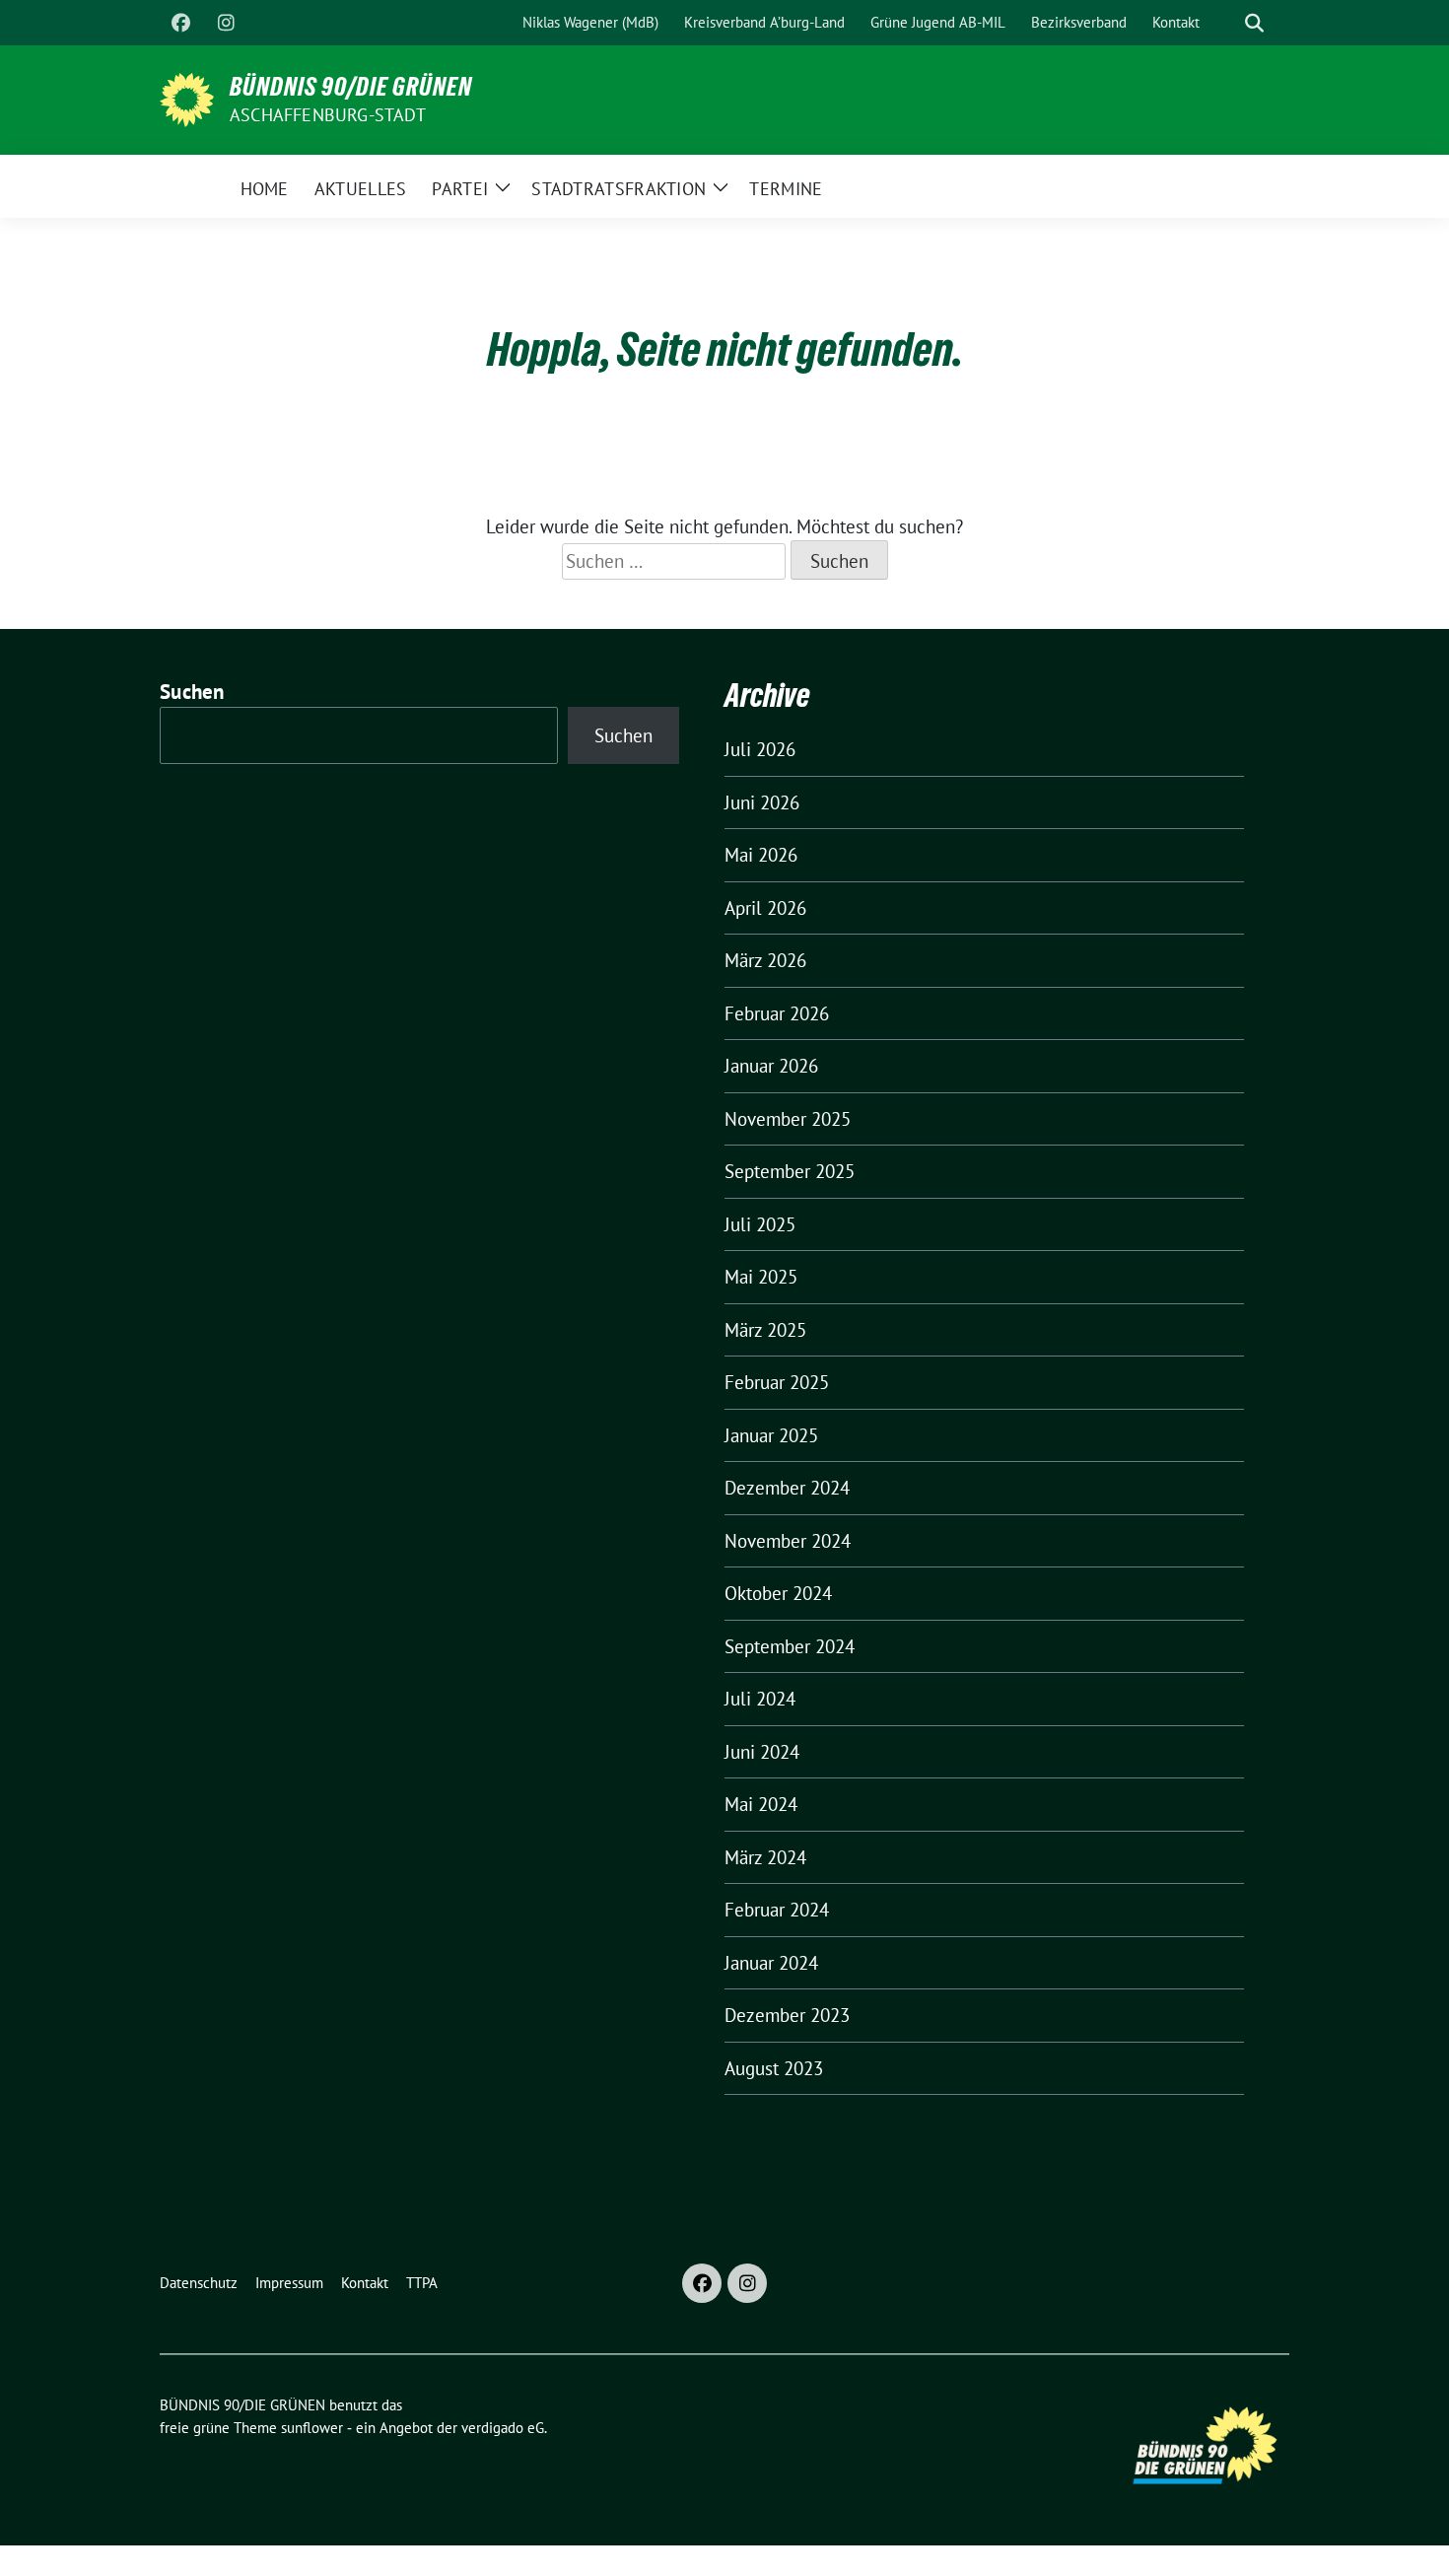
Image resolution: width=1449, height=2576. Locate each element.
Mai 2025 (761, 1277)
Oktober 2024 (778, 1593)
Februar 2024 (777, 1910)
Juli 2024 (760, 1699)
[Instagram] (226, 23)
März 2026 (765, 960)
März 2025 (765, 1330)
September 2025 (790, 1171)
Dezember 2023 (787, 2015)
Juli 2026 (760, 749)
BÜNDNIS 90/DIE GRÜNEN (351, 87)
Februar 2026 (777, 1013)
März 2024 (765, 1857)
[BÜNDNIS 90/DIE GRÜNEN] (187, 98)
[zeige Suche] (1254, 23)
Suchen (192, 692)
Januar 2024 (771, 1963)
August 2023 (774, 2068)
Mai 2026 (761, 855)
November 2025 (788, 1119)
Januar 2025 (771, 1435)
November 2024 (788, 1541)
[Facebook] (180, 23)
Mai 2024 (761, 1804)
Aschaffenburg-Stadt (328, 115)
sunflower (312, 2428)
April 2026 (765, 908)
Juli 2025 (760, 1224)
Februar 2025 (777, 1382)
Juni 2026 (762, 802)
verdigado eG (503, 2428)
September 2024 (790, 1646)
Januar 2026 (771, 1066)
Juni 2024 (762, 1752)
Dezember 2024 (787, 1488)
